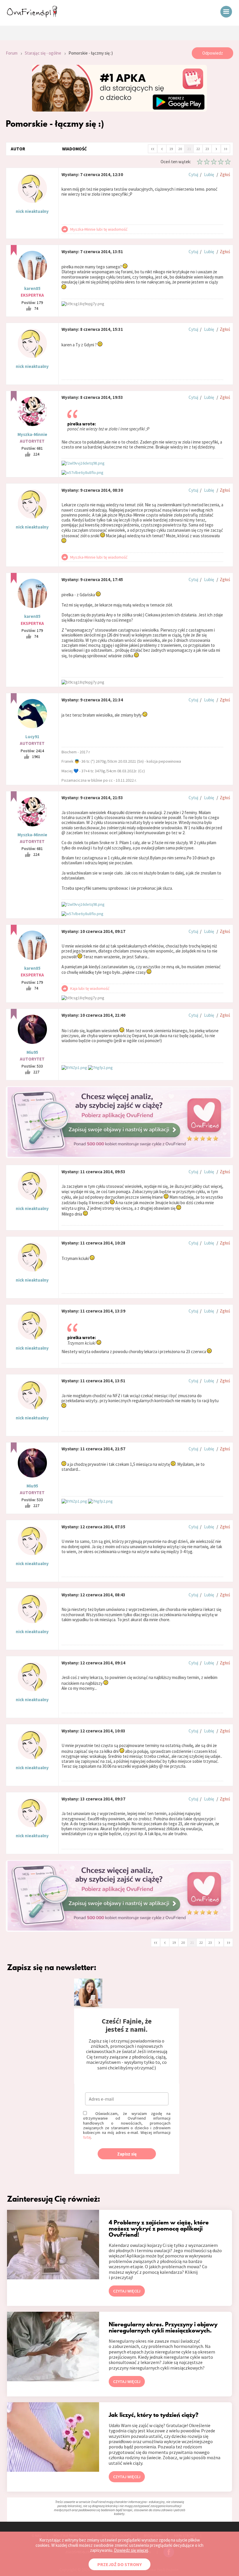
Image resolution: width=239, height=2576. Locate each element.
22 (198, 149)
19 (171, 149)
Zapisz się (127, 2154)
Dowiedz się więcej (131, 2550)
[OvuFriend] (32, 16)
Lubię (209, 174)
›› (226, 148)
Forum (12, 53)
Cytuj (193, 174)
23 (207, 149)
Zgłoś (225, 174)
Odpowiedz (213, 53)
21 (189, 149)
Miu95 (32, 1052)
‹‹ (153, 148)
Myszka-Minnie (32, 434)
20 (180, 149)
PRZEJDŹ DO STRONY (119, 2564)
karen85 (32, 288)
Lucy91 (32, 737)
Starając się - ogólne (43, 53)
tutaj (87, 2137)
